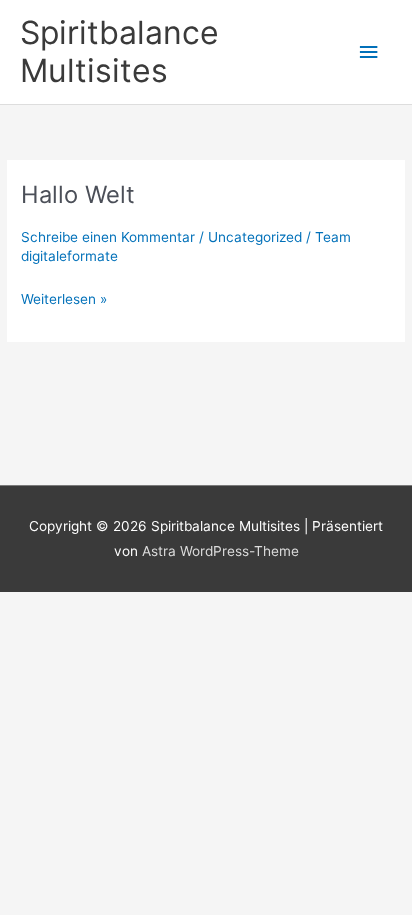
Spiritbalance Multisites (119, 51)
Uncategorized (255, 237)
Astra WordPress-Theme (220, 551)
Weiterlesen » (64, 300)
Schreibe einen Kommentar (108, 237)
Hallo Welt (78, 194)
